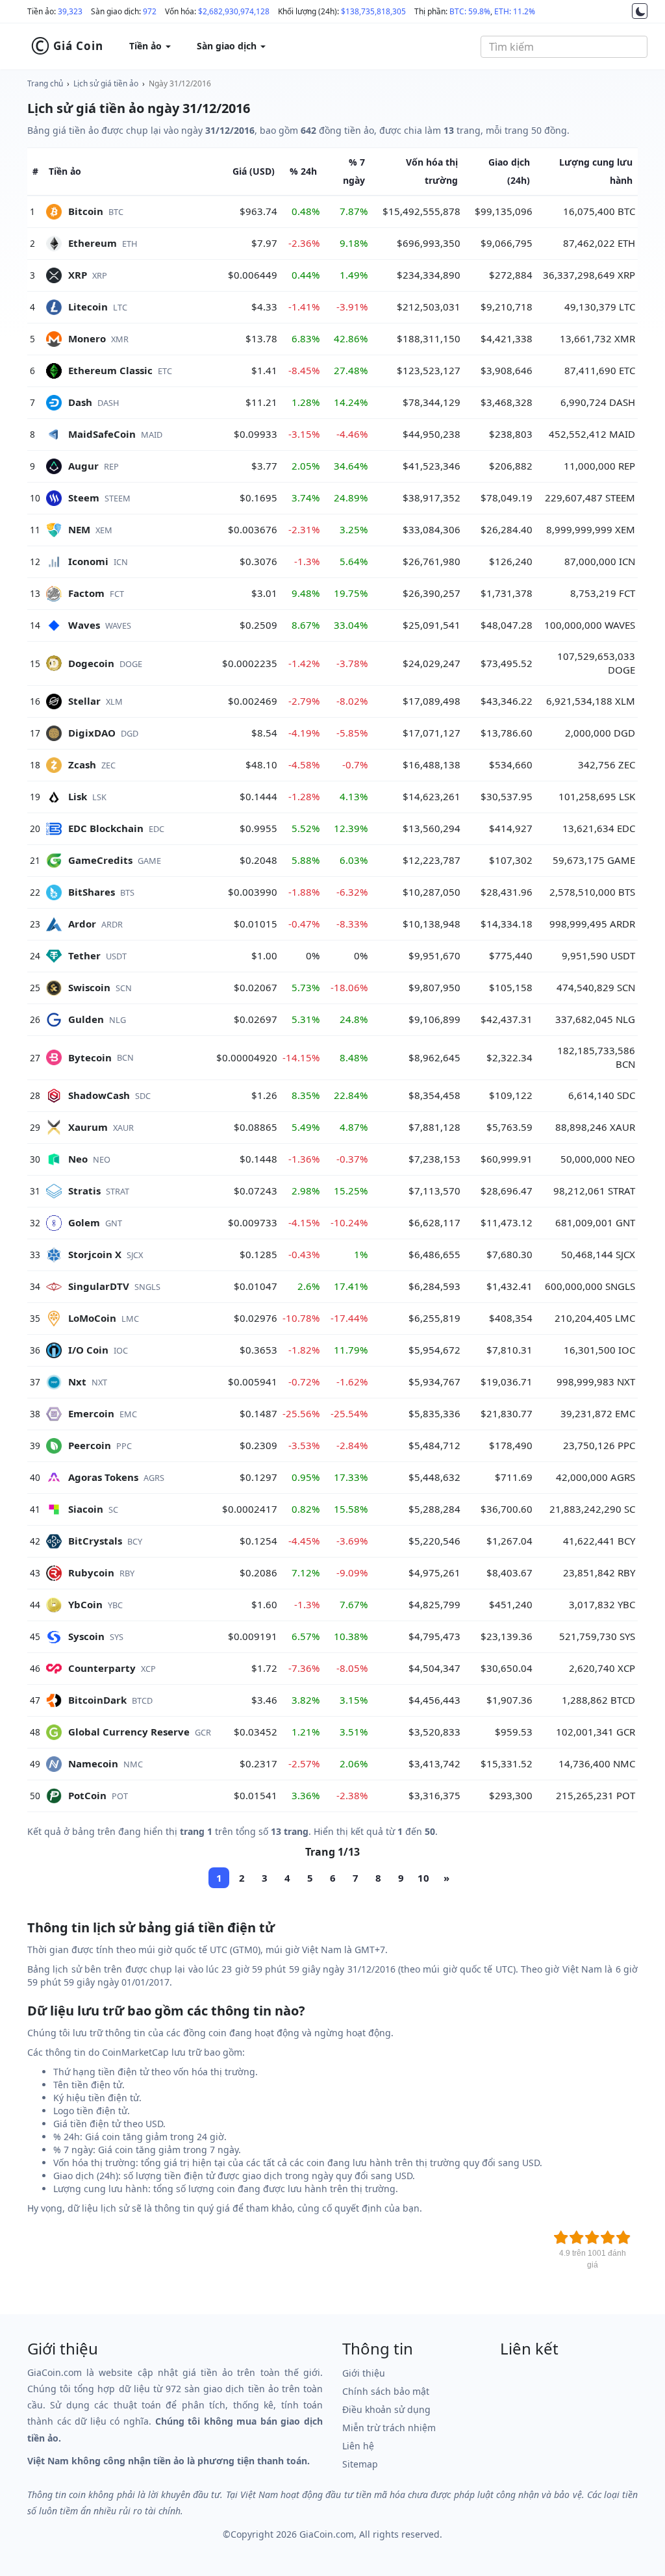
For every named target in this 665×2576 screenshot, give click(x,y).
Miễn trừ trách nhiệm (389, 2428)
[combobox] (564, 47)
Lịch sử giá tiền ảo (106, 83)
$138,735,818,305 (373, 11)
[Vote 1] (561, 2238)
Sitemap (360, 2464)
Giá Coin (67, 46)
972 (150, 11)
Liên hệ (358, 2446)
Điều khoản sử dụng (386, 2409)
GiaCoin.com (327, 2534)
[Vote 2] (577, 2238)
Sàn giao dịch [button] (228, 46)
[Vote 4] (608, 2238)
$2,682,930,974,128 (234, 11)
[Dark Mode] (640, 11)
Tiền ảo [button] (147, 46)
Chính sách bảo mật (386, 2391)
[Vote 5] (623, 2238)
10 (423, 1878)
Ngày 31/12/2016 (180, 83)
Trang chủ (45, 83)
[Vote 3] (592, 2238)
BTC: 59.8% (470, 11)
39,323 (70, 11)
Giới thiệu (364, 2373)
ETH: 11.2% (515, 11)
